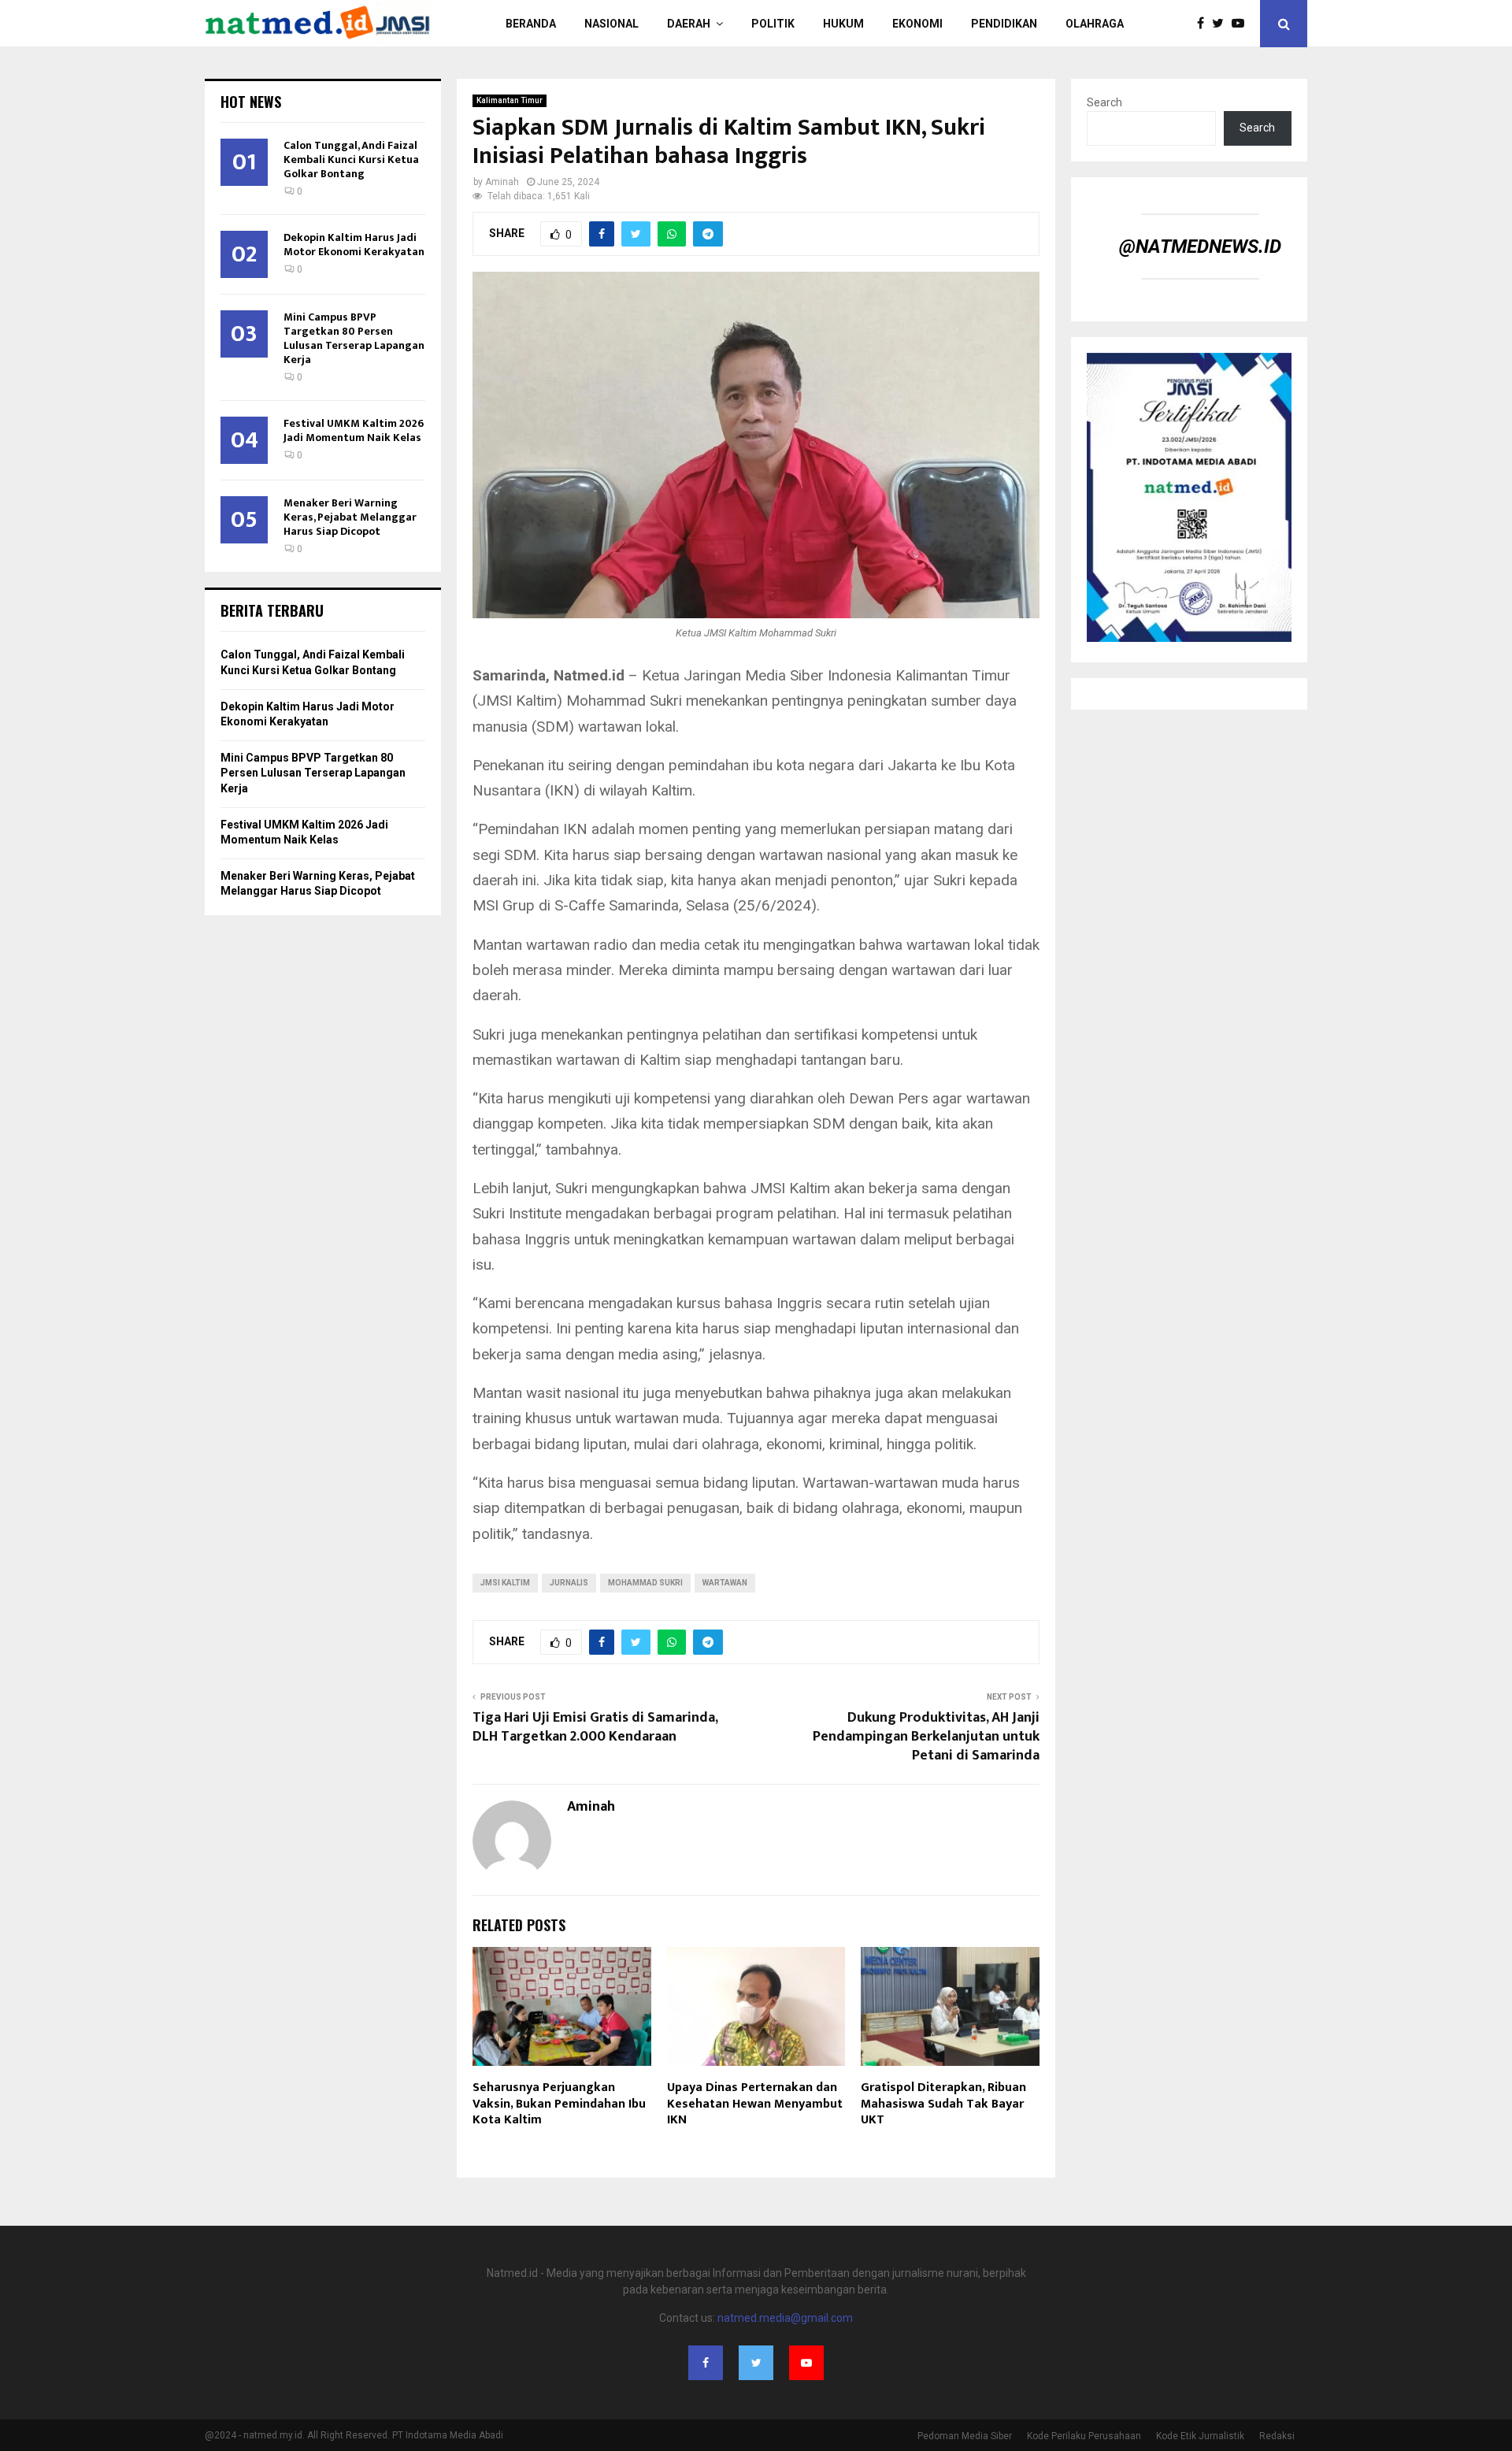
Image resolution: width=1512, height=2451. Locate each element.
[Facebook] (1204, 24)
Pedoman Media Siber (965, 2436)
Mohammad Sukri (645, 1583)
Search (1104, 102)
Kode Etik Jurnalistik (1200, 2436)
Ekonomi (917, 24)
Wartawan (725, 1583)
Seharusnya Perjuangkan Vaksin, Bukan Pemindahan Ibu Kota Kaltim (559, 2104)
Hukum (843, 24)
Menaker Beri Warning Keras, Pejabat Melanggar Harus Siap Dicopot (350, 517)
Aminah (502, 182)
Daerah (689, 24)
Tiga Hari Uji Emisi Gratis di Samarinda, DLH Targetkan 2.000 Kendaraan (595, 1727)
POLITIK (773, 24)
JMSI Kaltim (505, 1583)
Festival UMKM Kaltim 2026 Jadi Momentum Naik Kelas (354, 430)
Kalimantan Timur (510, 100)
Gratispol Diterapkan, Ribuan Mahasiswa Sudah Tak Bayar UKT (943, 2104)
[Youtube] (1242, 24)
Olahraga (1095, 24)
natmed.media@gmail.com (785, 2318)
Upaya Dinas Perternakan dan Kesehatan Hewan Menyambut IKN (755, 2104)
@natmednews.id (1200, 247)
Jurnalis (569, 1583)
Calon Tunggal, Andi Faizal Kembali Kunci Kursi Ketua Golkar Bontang (351, 159)
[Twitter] (1222, 24)
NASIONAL (611, 24)
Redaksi (1277, 2436)
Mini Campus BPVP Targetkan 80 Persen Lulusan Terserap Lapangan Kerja (354, 338)
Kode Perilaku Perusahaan (1084, 2436)
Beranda (531, 24)
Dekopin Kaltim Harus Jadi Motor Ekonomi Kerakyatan (354, 245)
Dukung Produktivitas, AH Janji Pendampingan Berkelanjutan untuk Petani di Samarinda (926, 1737)
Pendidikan (1004, 24)
